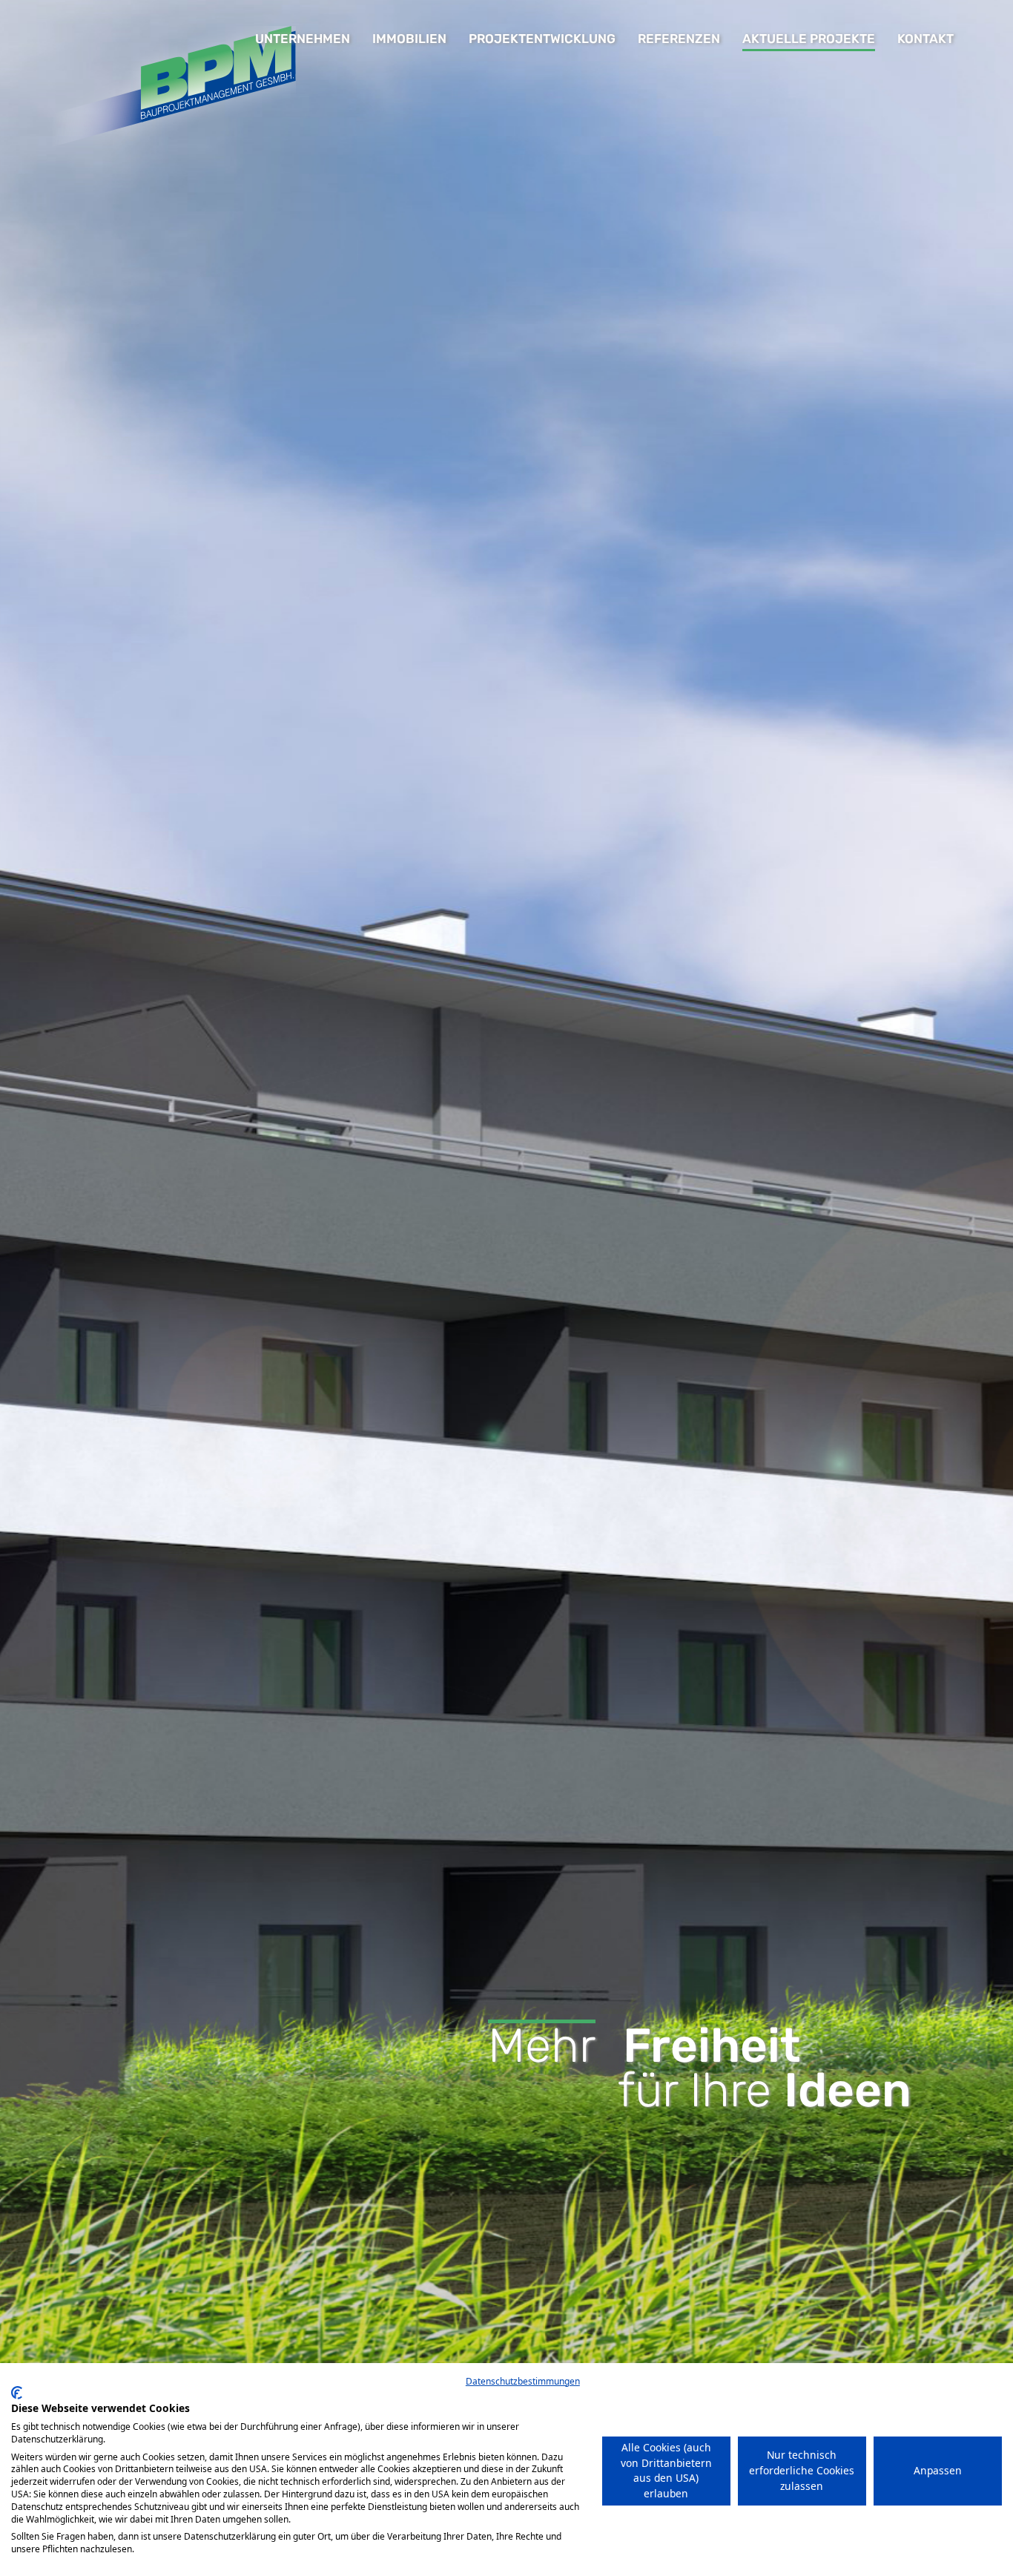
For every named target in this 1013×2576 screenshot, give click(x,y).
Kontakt (925, 39)
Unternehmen (303, 39)
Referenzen (679, 39)
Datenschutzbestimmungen (523, 2381)
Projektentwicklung (542, 39)
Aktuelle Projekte (809, 39)
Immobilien (409, 39)
